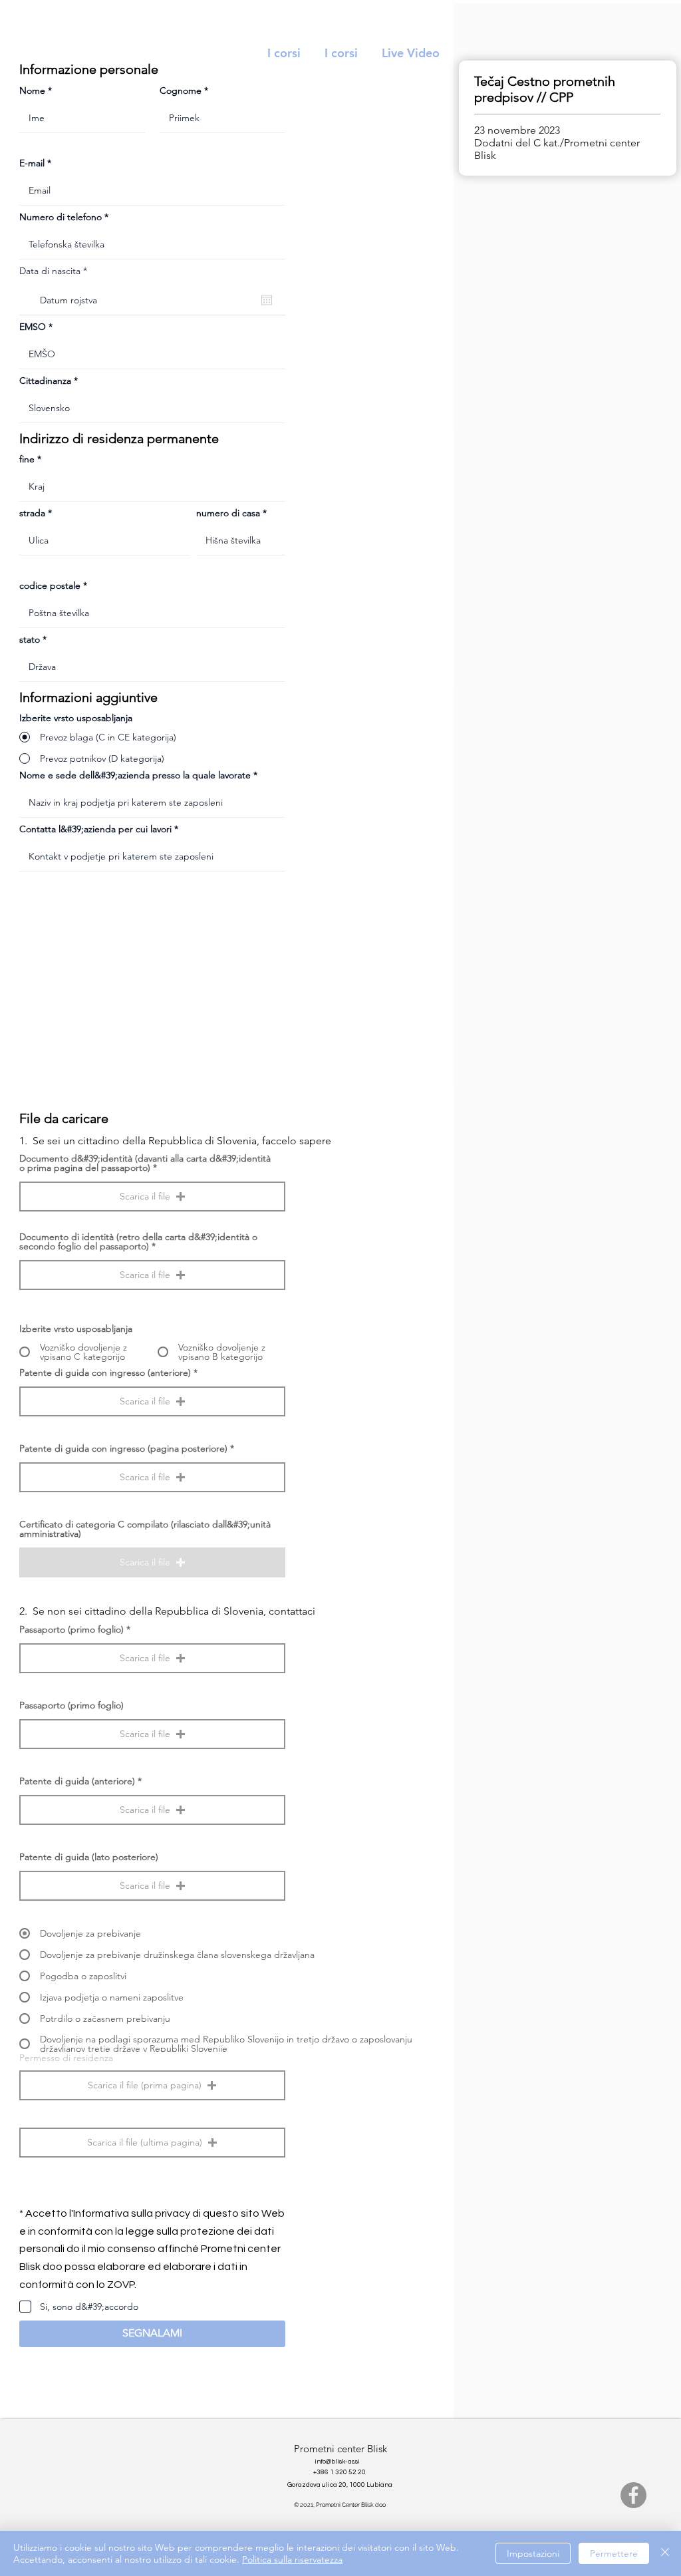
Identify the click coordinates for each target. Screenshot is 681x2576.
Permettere (614, 2553)
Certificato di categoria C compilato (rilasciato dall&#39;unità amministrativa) (145, 1529)
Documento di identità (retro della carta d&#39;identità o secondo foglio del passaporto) (138, 1241)
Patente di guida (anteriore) (77, 1781)
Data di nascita (56, 271)
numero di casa (228, 513)
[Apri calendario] (267, 300)
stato (30, 639)
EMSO (33, 327)
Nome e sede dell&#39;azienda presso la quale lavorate (135, 775)
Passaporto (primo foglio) (71, 1629)
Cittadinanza (45, 381)
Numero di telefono (61, 217)
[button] (152, 1197)
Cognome (181, 90)
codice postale (50, 585)
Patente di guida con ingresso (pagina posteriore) (123, 1448)
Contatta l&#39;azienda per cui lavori (95, 829)
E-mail (32, 163)
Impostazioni (533, 2553)
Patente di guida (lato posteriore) (89, 1857)
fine (27, 459)
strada (32, 513)
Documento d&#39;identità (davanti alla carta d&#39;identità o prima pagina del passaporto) (145, 1163)
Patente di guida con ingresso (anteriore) (105, 1372)
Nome (32, 90)
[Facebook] (633, 2495)
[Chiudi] (665, 2553)
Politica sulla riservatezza (292, 2559)
